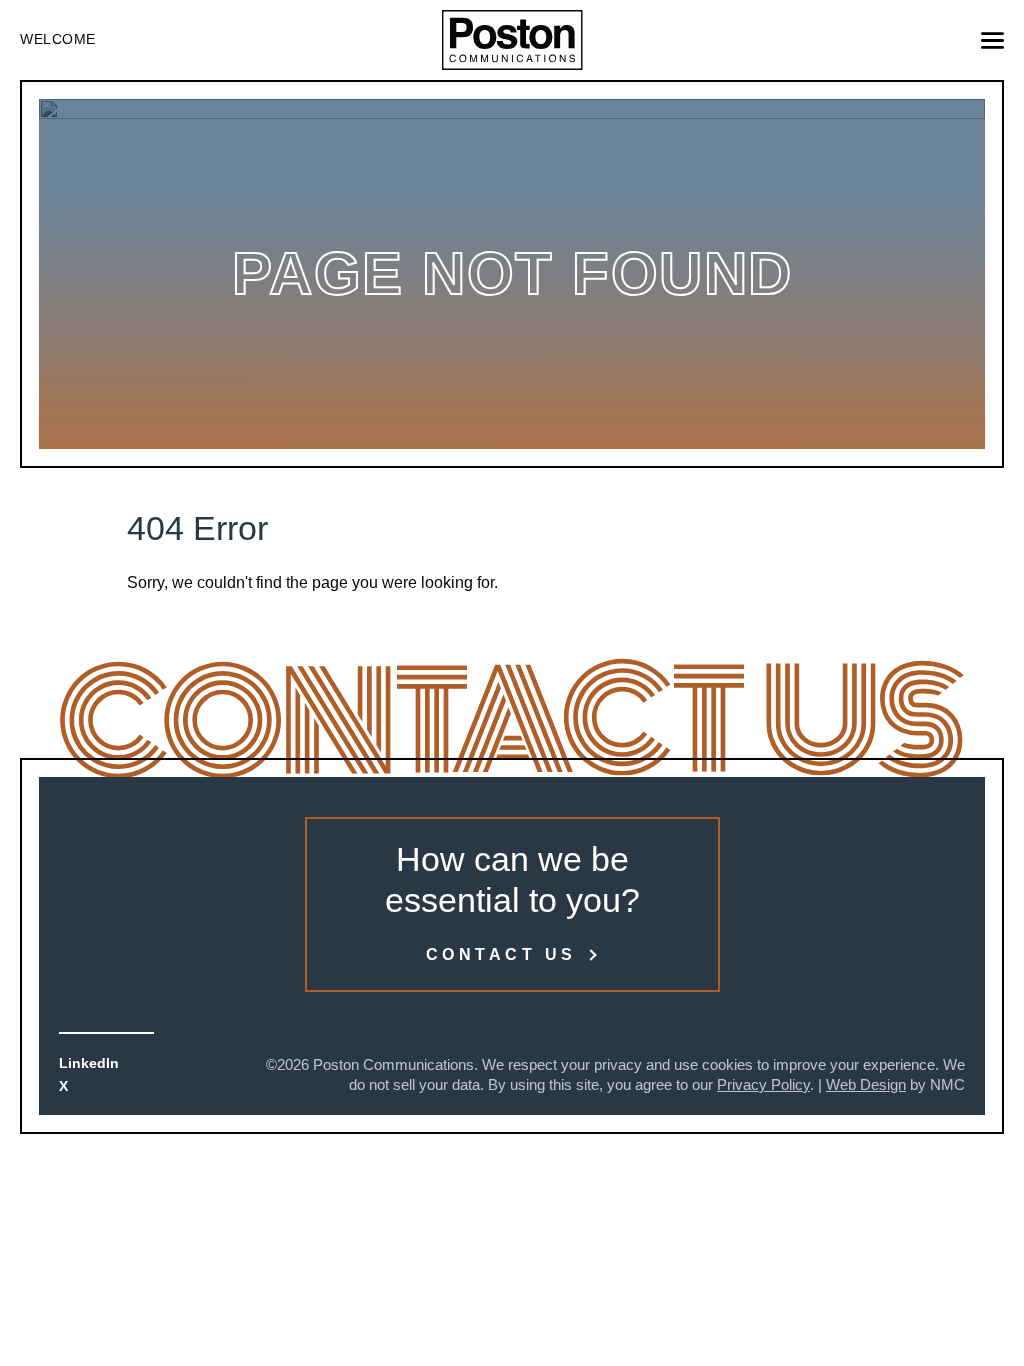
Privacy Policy (763, 1084)
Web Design (866, 1084)
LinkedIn (89, 1063)
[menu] (992, 40)
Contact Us (501, 954)
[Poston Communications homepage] (512, 40)
